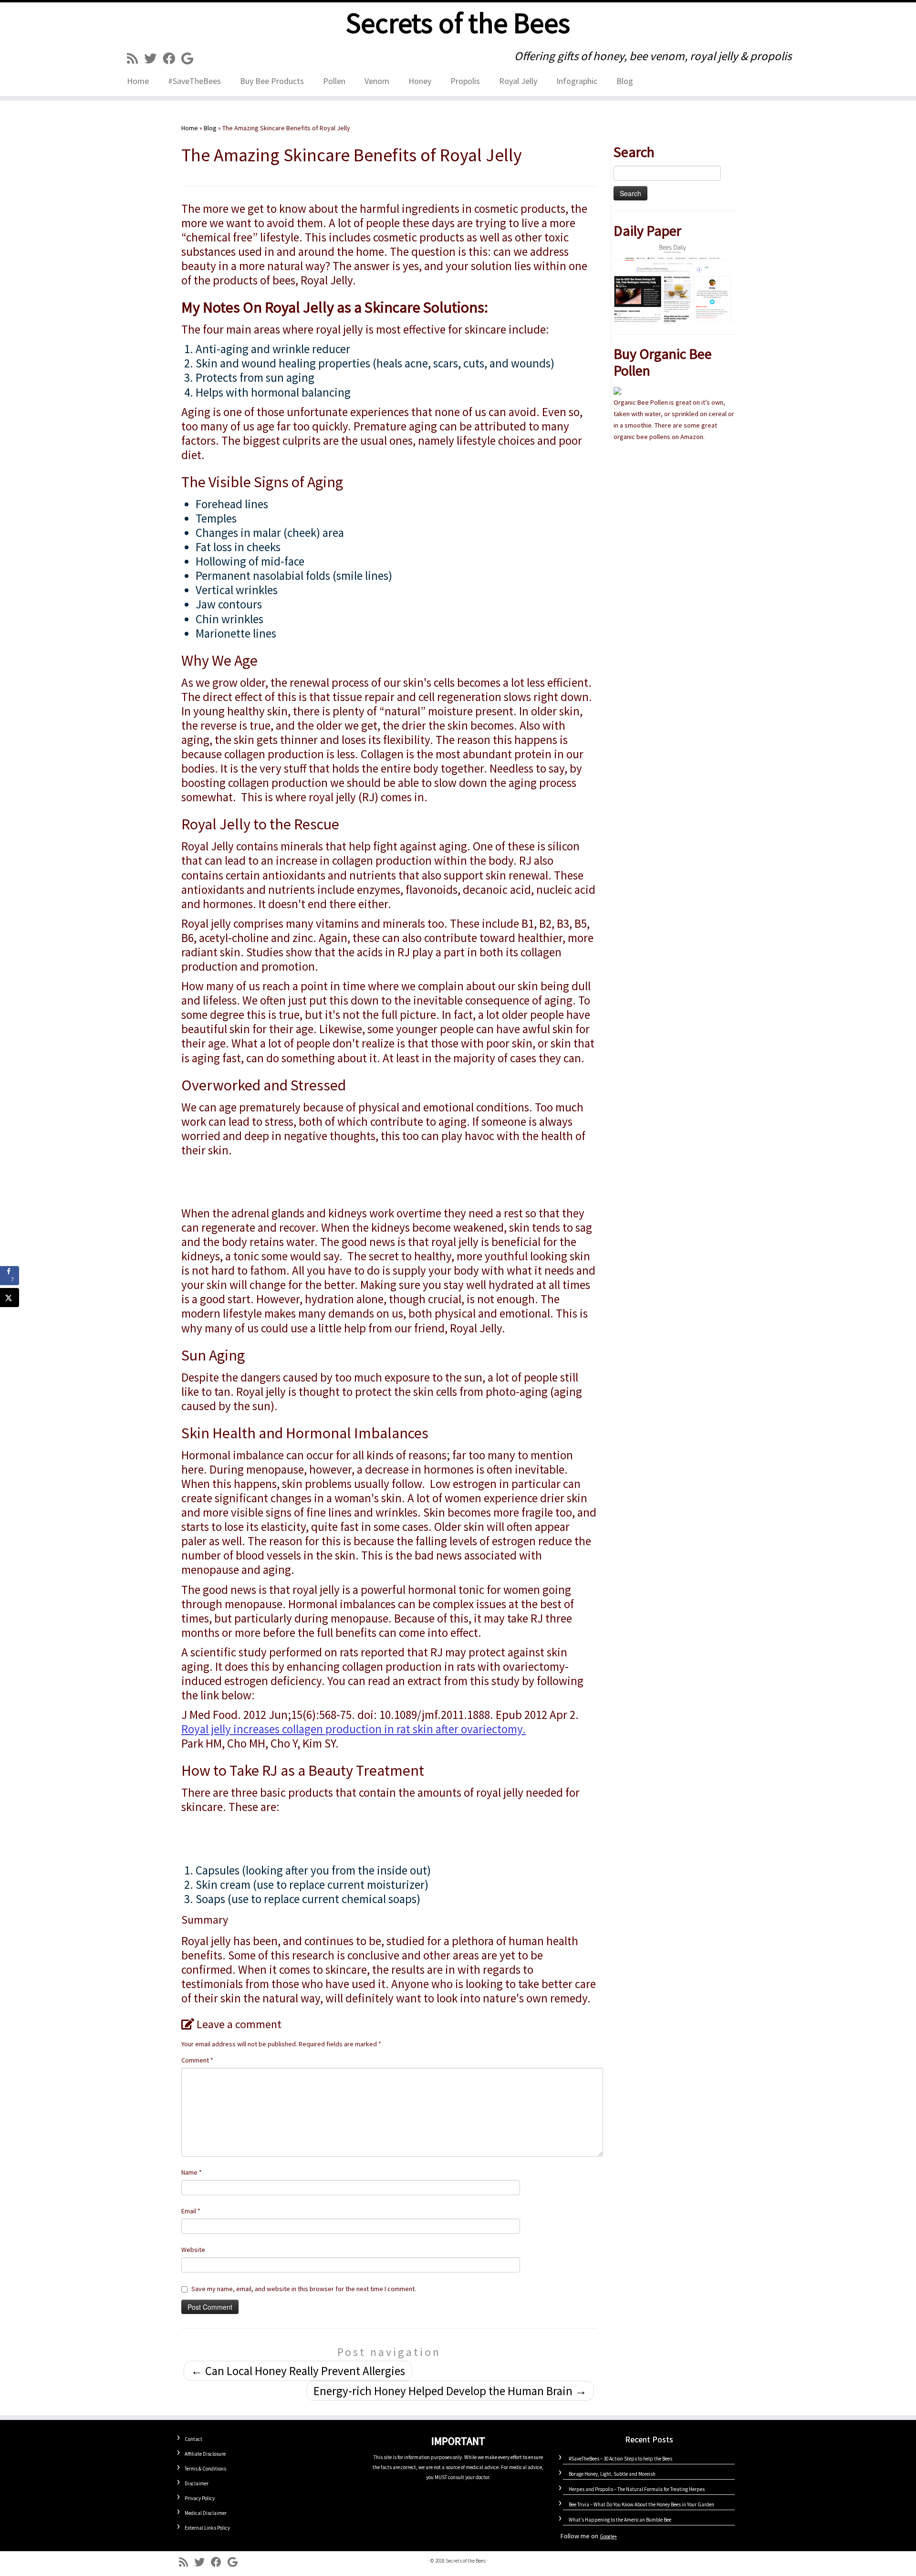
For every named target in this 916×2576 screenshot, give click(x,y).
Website (193, 2250)
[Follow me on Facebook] (172, 58)
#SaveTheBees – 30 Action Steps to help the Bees (620, 2459)
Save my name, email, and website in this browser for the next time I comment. (304, 2289)
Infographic (577, 81)
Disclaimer (197, 2483)
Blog (625, 81)
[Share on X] (10, 1298)
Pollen (334, 81)
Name (192, 2172)
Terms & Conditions (205, 2469)
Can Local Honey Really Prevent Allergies (298, 2371)
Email (191, 2211)
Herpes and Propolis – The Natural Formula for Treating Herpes (637, 2489)
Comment (197, 2060)
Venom (377, 81)
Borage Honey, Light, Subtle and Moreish (612, 2474)
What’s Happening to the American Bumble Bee (620, 2520)
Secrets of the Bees (458, 23)
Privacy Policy (200, 2498)
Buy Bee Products (272, 81)
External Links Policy (207, 2528)
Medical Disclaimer (206, 2513)
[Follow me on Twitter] (153, 58)
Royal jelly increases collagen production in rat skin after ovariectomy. (354, 1729)
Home (138, 81)
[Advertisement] (389, 1177)
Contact (193, 2439)
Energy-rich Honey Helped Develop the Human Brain (450, 2391)
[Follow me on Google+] (190, 58)
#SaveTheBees (194, 81)
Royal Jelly (518, 81)
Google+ (608, 2536)
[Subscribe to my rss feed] (135, 58)
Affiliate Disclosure (205, 2454)
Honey (420, 81)
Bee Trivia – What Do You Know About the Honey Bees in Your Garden (641, 2504)
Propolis (465, 81)
